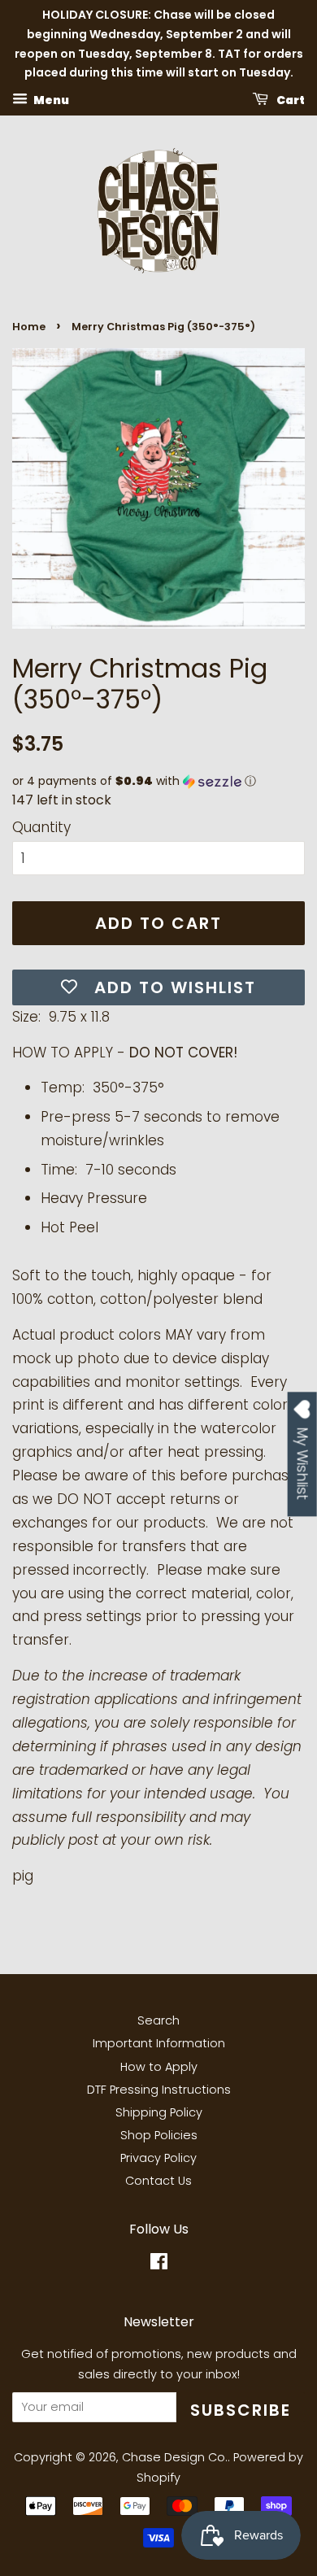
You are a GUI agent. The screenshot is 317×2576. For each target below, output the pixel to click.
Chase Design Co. (175, 2457)
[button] (158, 781)
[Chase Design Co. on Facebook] (159, 2264)
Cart (290, 100)
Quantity (41, 827)
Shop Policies (159, 2135)
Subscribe (241, 2410)
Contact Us (158, 2181)
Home (29, 327)
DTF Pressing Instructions (159, 2090)
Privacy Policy (158, 2158)
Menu (50, 100)
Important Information (159, 2043)
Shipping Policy (159, 2112)
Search (158, 2020)
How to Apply (159, 2067)
